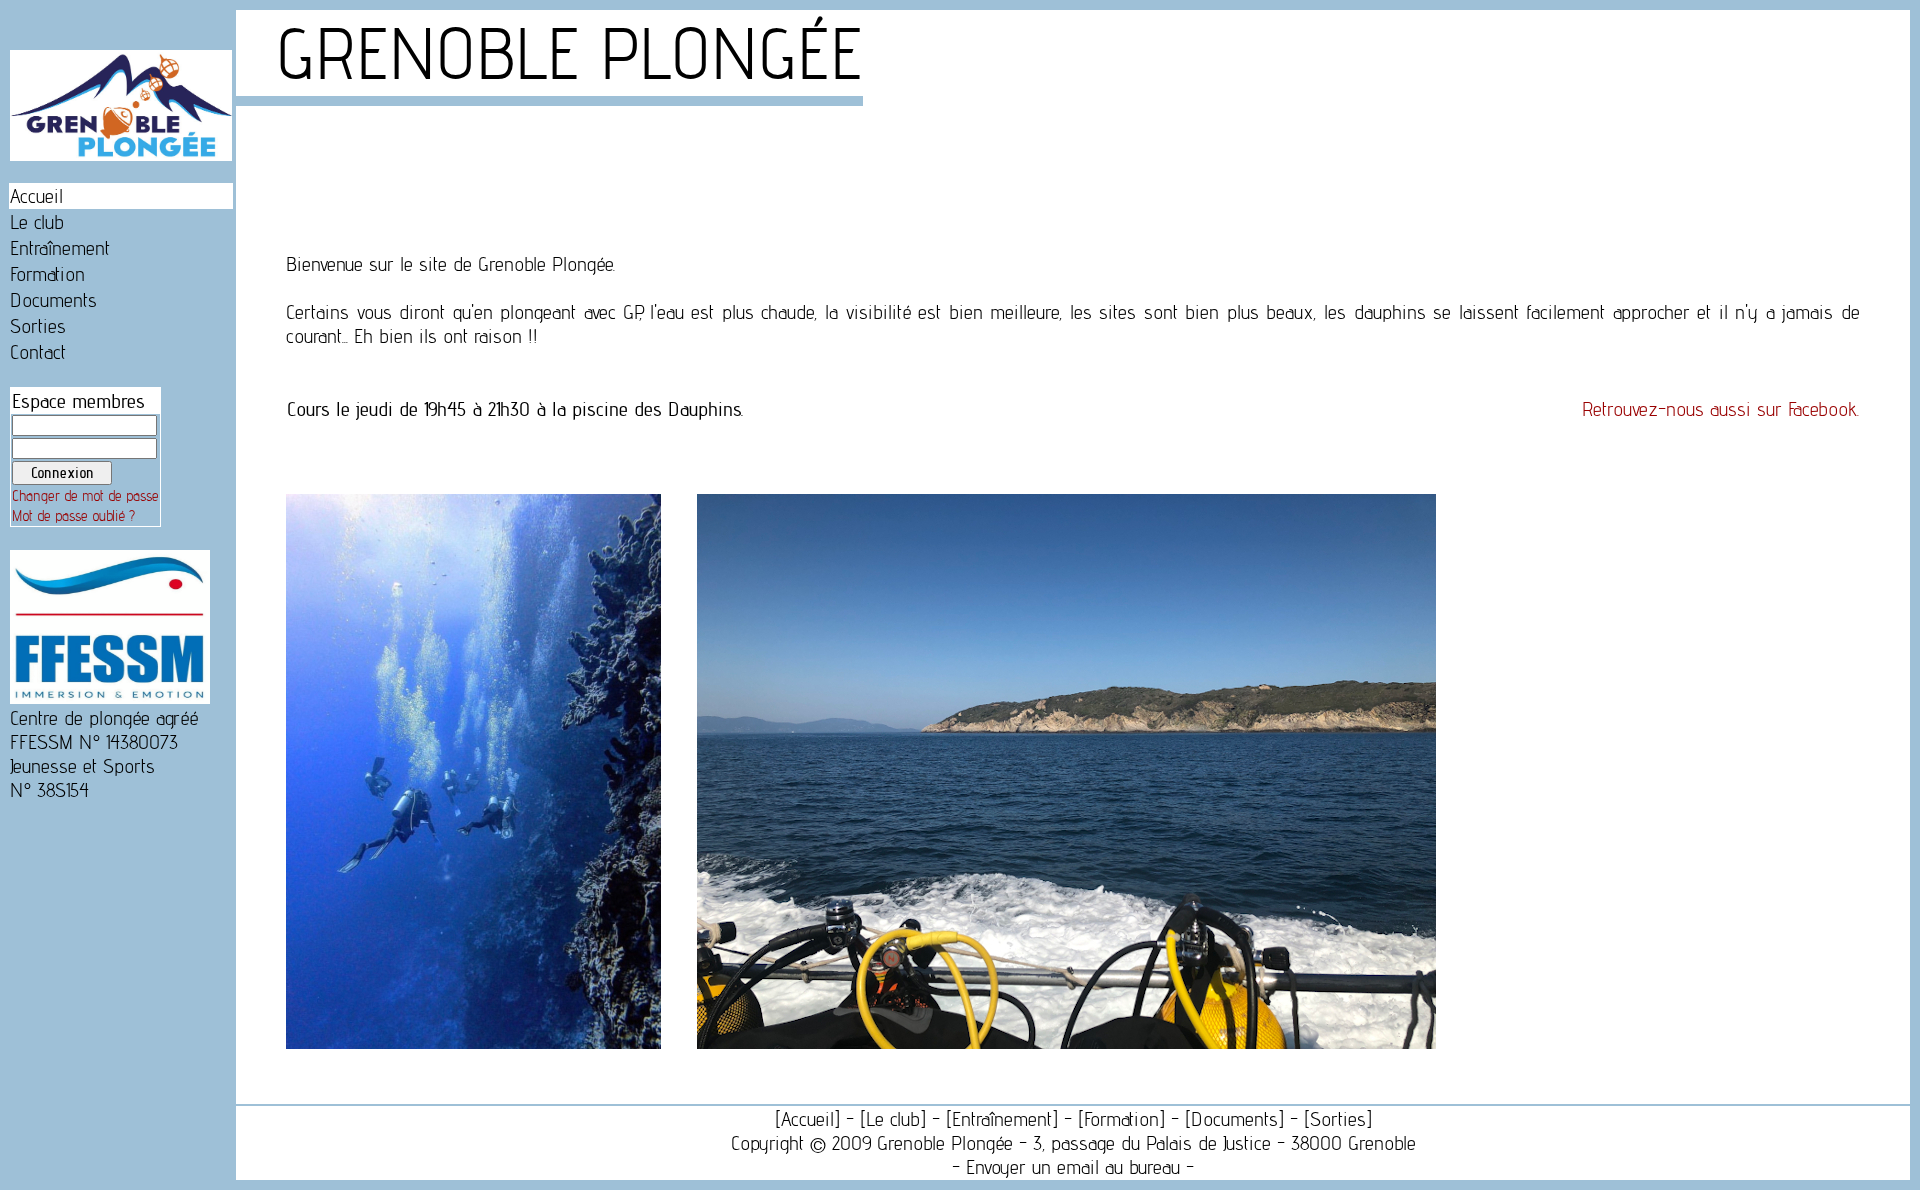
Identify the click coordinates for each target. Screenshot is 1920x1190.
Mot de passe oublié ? (73, 516)
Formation (47, 274)
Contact (38, 352)
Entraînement (60, 248)
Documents (53, 300)
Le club (37, 222)
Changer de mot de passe (85, 496)
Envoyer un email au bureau (1073, 1167)
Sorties (38, 326)
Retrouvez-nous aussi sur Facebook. (1720, 409)
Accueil (36, 196)
